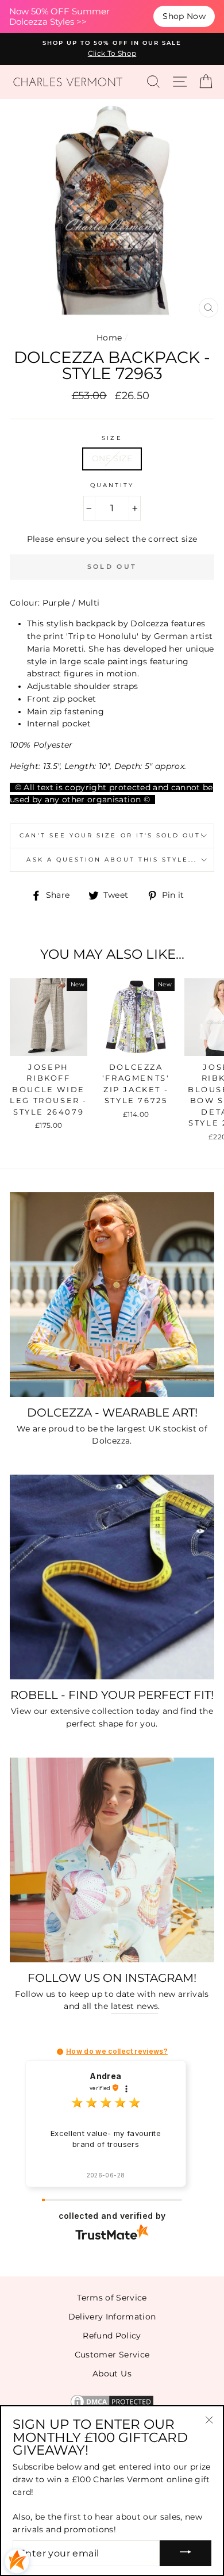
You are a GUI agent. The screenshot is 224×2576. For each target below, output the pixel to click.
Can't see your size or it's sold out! (112, 835)
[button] (60, 2052)
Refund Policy (112, 2336)
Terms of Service (112, 2298)
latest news (135, 2006)
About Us (112, 2374)
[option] (112, 49)
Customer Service (112, 2355)
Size (112, 438)
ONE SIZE (112, 458)
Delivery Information (112, 2317)
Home (109, 338)
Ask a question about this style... (112, 860)
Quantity (112, 485)
